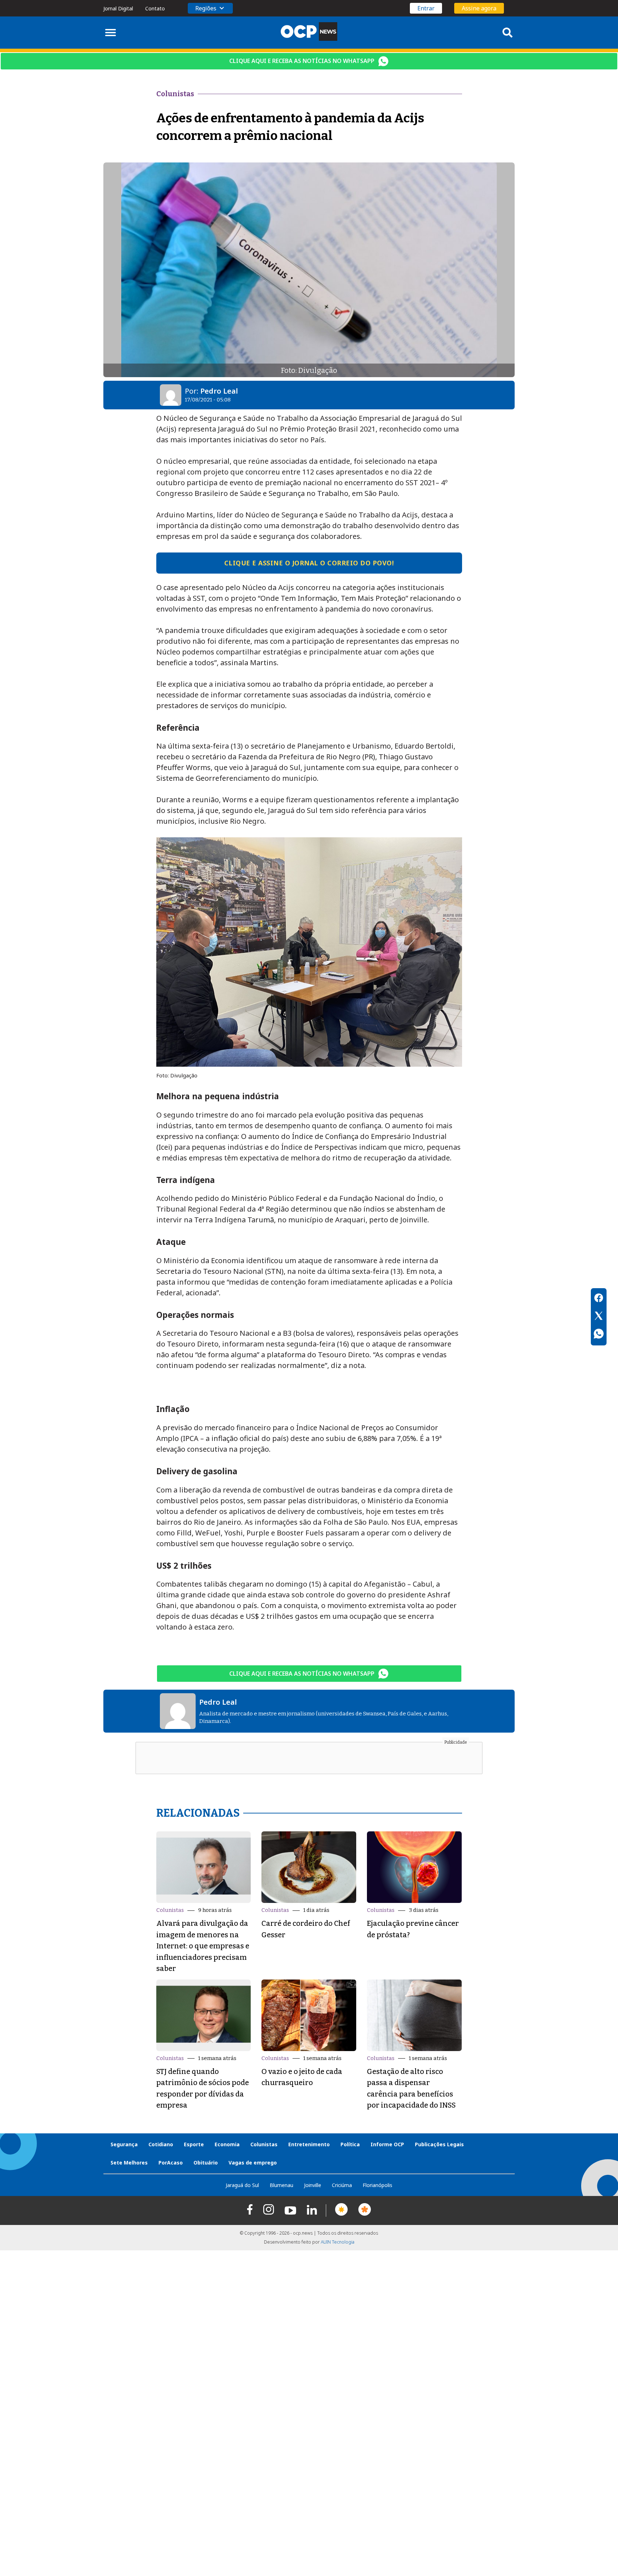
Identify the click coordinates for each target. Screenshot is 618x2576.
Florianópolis (377, 2185)
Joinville (313, 2185)
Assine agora (479, 8)
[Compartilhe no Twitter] (599, 1317)
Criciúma (342, 2185)
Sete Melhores (129, 2163)
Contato (155, 8)
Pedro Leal (219, 391)
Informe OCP (387, 2144)
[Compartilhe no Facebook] (599, 1299)
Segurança (124, 2144)
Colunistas (170, 1910)
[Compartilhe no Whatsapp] (599, 1335)
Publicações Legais (439, 2144)
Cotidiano (161, 2144)
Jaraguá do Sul (242, 2185)
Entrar (426, 8)
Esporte (194, 2144)
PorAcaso (171, 2163)
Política (350, 2144)
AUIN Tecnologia (338, 2242)
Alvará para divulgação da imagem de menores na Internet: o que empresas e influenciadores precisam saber (203, 1946)
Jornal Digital (118, 8)
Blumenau (281, 2185)
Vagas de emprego (253, 2163)
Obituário (206, 2163)
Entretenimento (309, 2144)
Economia (227, 2144)
